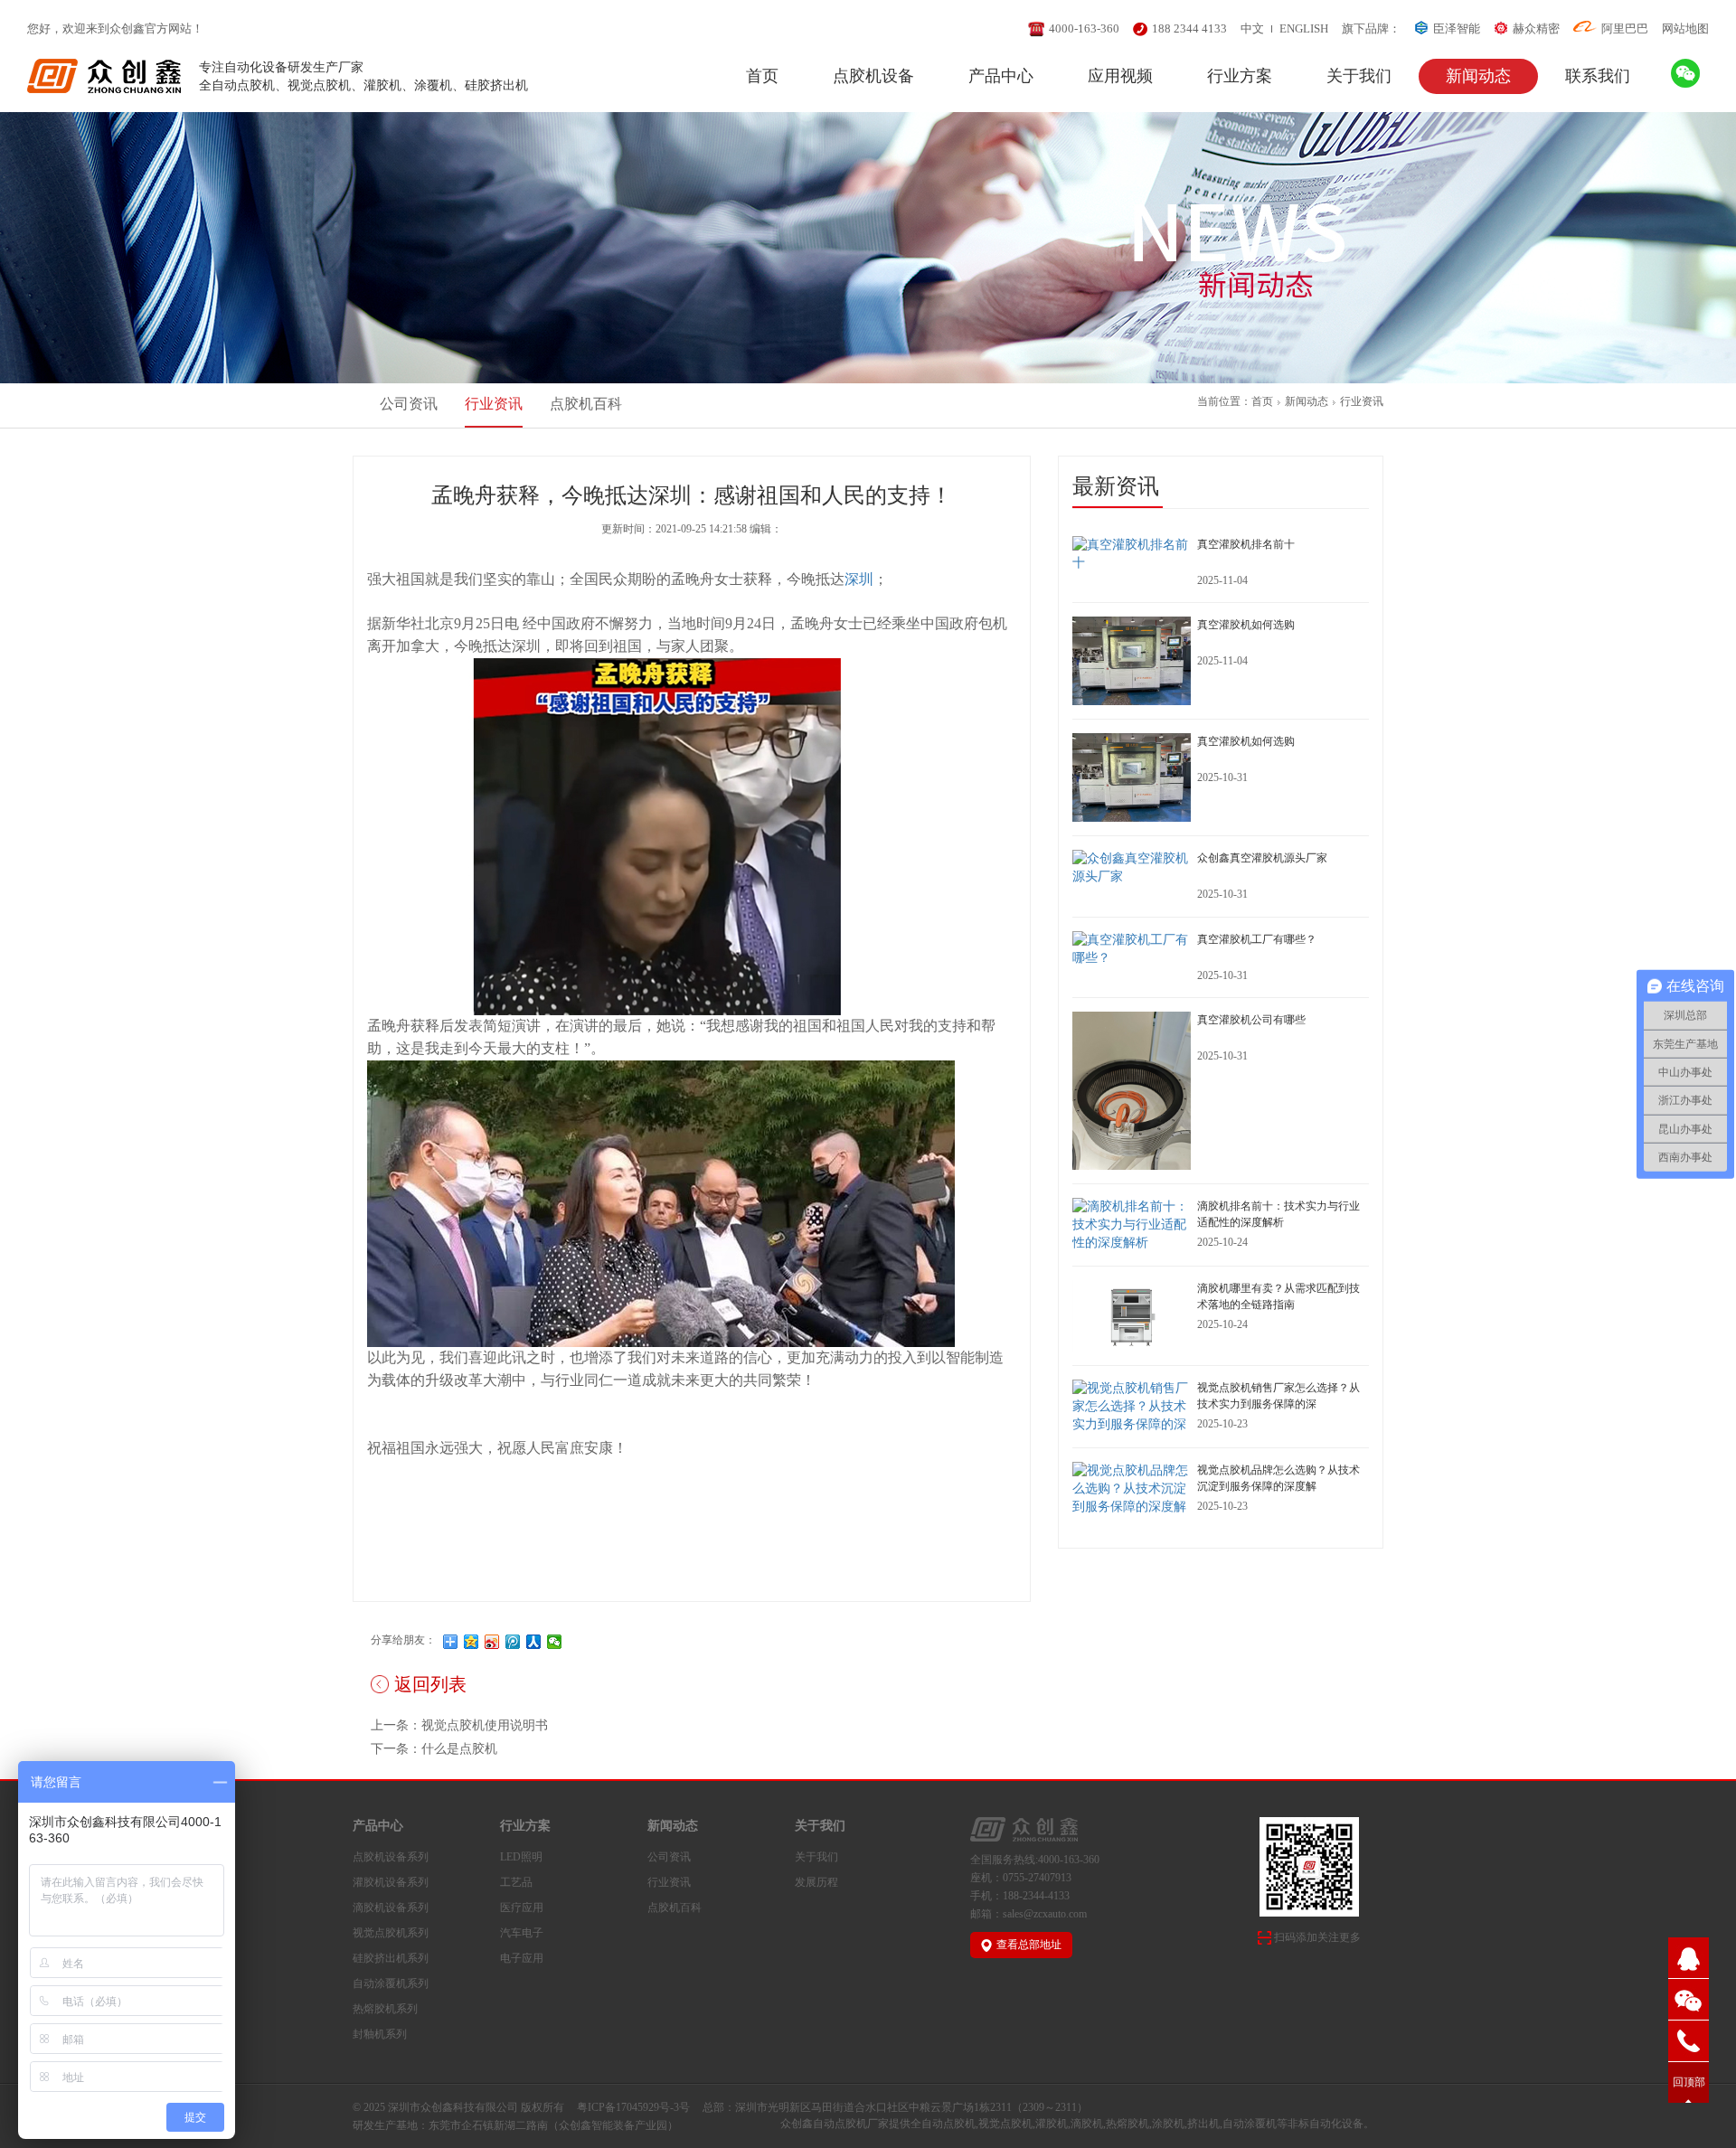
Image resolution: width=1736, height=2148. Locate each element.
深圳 (859, 579)
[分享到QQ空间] (472, 1642)
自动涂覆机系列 (391, 1983)
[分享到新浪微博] (492, 1642)
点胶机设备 (873, 76)
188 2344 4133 (1189, 28)
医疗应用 (522, 1908)
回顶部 (1689, 2082)
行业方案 (1240, 76)
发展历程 (816, 1882)
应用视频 (1120, 76)
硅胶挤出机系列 (391, 1958)
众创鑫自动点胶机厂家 (835, 2124)
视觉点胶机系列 (391, 1933)
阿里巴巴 (1625, 28)
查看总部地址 (1029, 1945)
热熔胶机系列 (385, 2009)
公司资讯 (409, 404)
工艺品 (516, 1882)
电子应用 (522, 1958)
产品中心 (1001, 76)
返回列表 (430, 1684)
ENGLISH (1304, 28)
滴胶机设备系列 (391, 1908)
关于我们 (1359, 76)
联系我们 (1598, 76)
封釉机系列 (380, 2034)
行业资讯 (1362, 401)
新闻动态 (1478, 76)
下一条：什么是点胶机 (434, 1749)
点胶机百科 (586, 404)
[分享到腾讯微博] (513, 1642)
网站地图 (1685, 28)
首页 (762, 76)
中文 (1252, 28)
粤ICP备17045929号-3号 (633, 2107)
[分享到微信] (555, 1642)
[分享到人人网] (534, 1642)
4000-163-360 (1084, 28)
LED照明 (521, 1857)
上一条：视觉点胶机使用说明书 (459, 1725)
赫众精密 (1536, 28)
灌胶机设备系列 (391, 1882)
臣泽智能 (1457, 28)
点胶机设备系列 (391, 1857)
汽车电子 (522, 1933)
